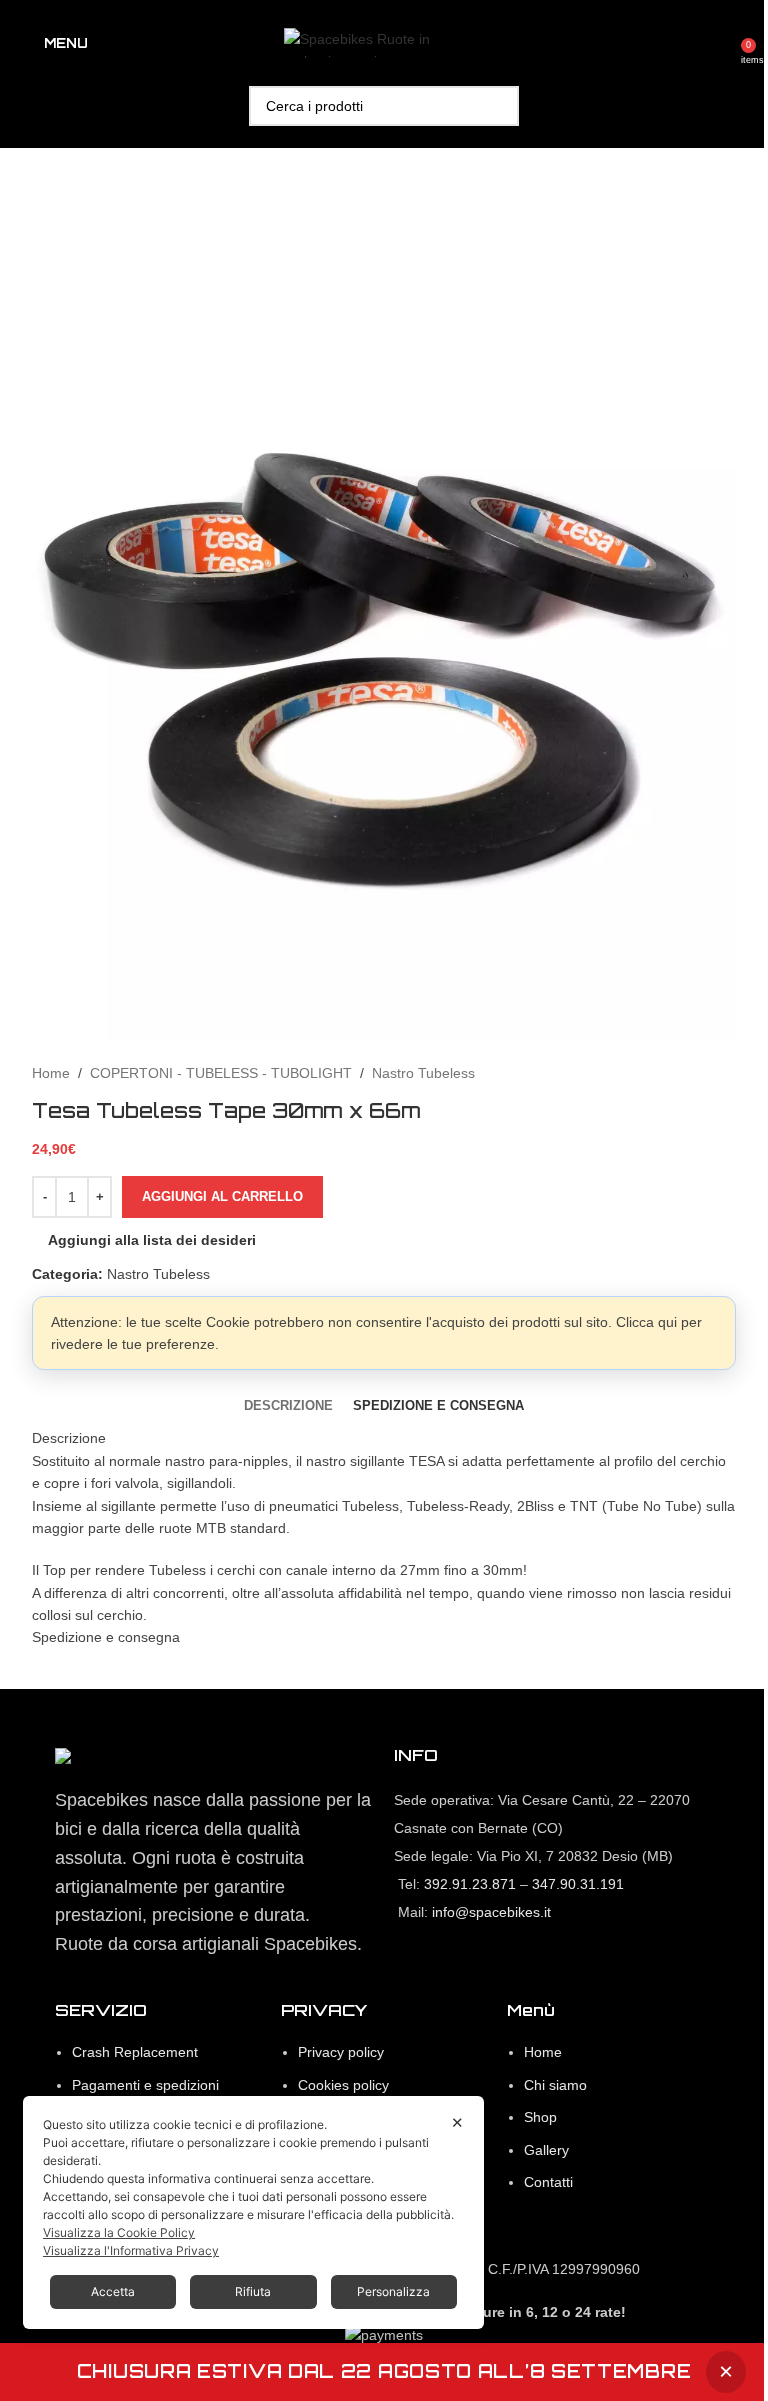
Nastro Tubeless (423, 1073)
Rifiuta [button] (253, 2291)
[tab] (288, 1406)
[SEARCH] (499, 106)
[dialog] (253, 2212)
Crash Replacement (135, 2052)
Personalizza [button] (393, 2291)
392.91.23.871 (470, 1884)
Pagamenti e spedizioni (145, 2085)
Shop (540, 2117)
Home (51, 1073)
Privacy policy (341, 2052)
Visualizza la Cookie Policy (119, 2232)
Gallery (546, 2150)
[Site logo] (384, 42)
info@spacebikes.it (491, 1912)
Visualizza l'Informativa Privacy (131, 2250)
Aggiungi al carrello (222, 1196)
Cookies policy (343, 2085)
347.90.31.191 (578, 1884)
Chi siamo (555, 2085)
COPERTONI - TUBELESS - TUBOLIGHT (221, 1073)
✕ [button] (457, 2122)
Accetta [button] (113, 2291)
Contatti (548, 2182)
